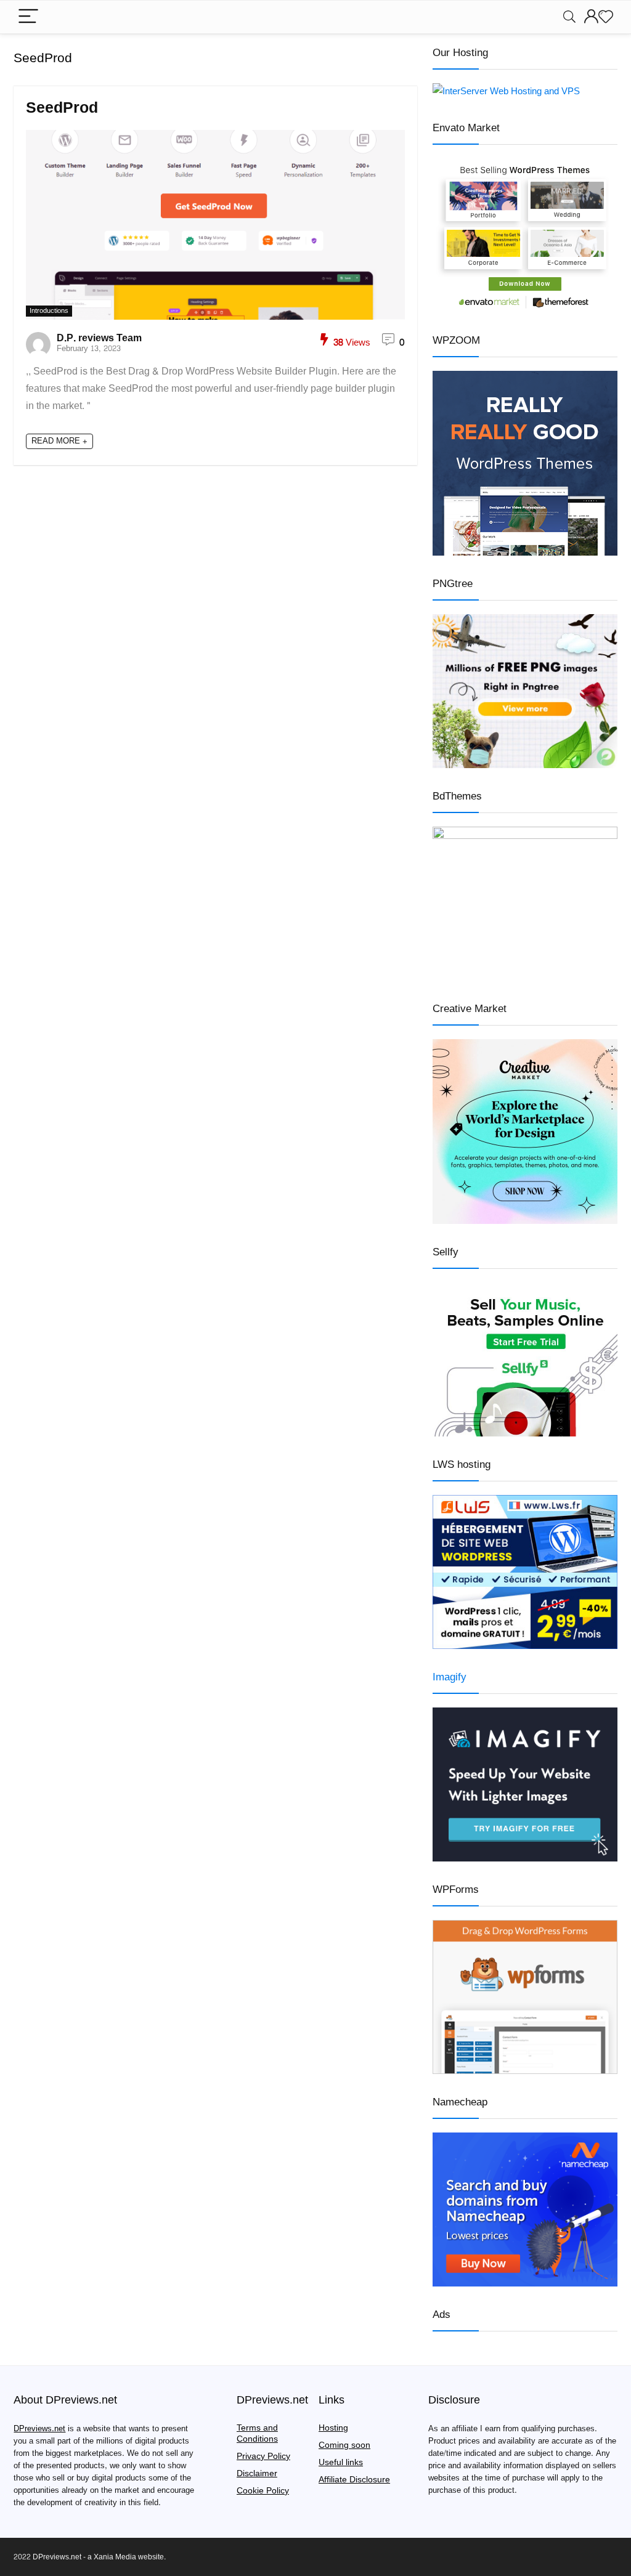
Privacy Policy (263, 2456)
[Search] (569, 17)
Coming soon (344, 2445)
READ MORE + (59, 441)
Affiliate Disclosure (354, 2480)
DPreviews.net (39, 2429)
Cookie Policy (263, 2491)
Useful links (341, 2462)
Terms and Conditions (257, 2433)
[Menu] (28, 17)
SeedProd (62, 108)
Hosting (333, 2428)
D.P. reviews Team (99, 338)
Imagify (450, 1677)
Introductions (49, 311)
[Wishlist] (606, 17)
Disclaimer (257, 2473)
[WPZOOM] (525, 379)
